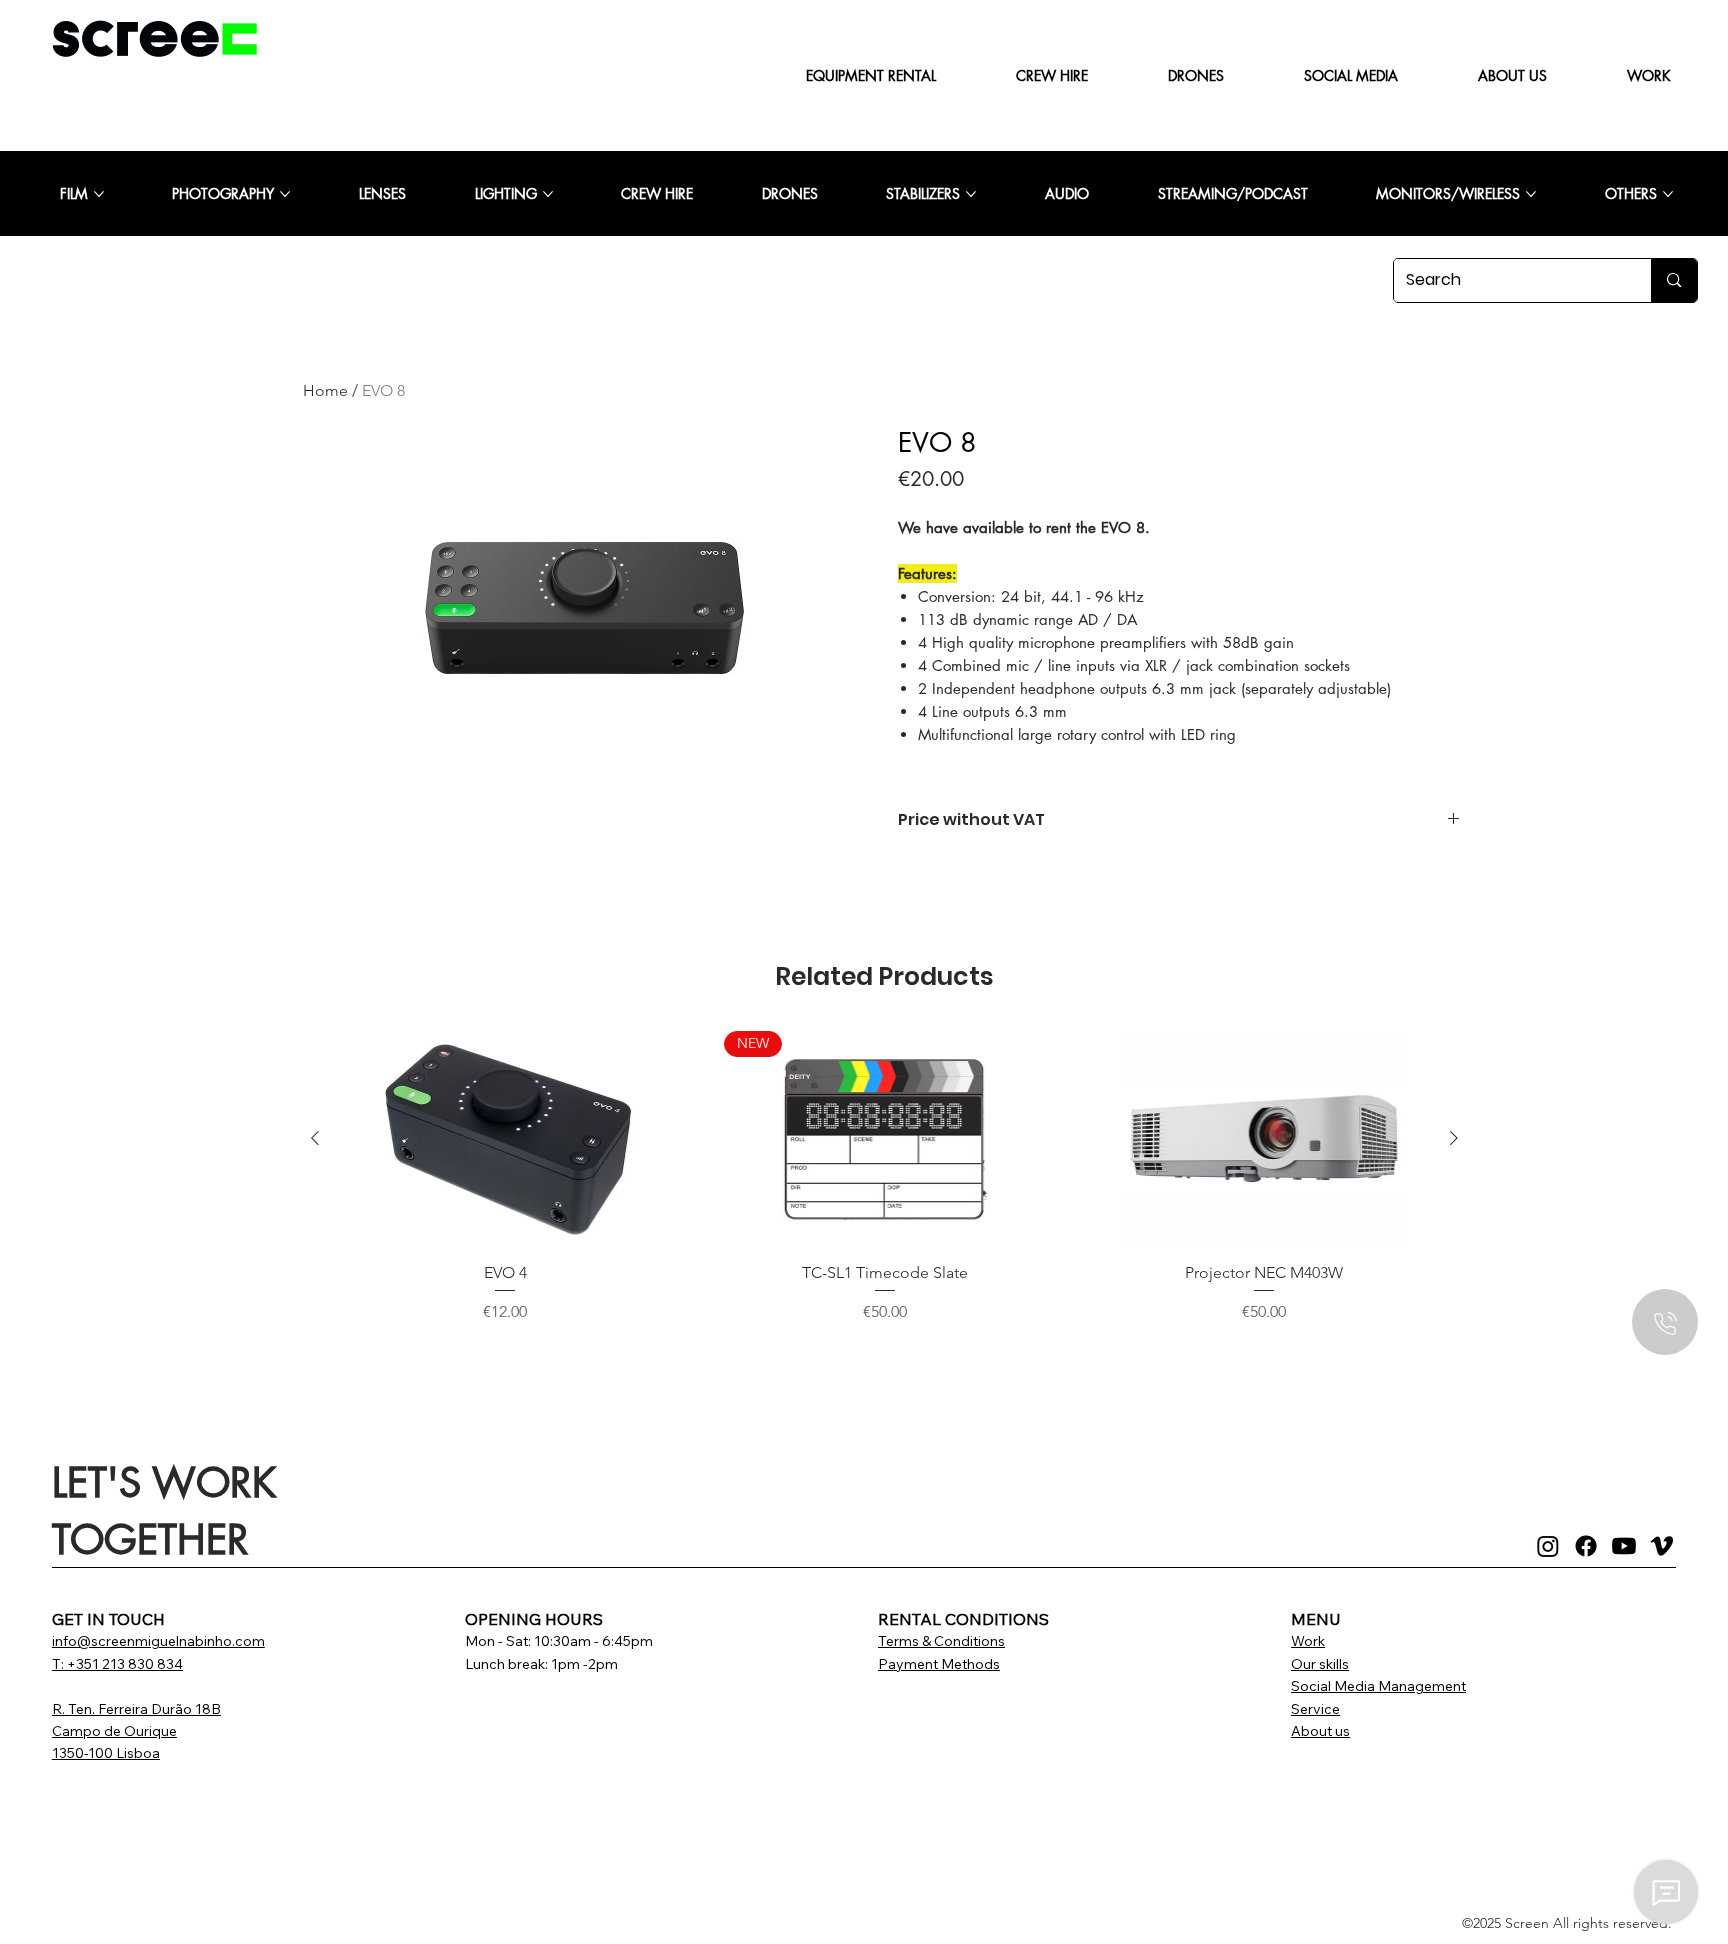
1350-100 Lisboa (106, 1753)
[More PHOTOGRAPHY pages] (285, 194)
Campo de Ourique (114, 1731)
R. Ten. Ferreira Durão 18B (136, 1709)
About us (1320, 1731)
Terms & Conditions (941, 1641)
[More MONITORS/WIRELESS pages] (1531, 194)
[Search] (1673, 280)
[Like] (1665, 1322)
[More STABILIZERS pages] (971, 194)
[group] (884, 1189)
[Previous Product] (315, 1138)
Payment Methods (939, 1664)
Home (325, 390)
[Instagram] (1548, 1546)
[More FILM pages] (99, 194)
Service (1315, 1709)
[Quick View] (505, 1138)
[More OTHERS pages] (1668, 194)
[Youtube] (1624, 1546)
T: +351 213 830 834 (117, 1664)
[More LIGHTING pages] (548, 194)
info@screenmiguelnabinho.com (158, 1641)
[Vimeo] (1662, 1546)
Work (1308, 1641)
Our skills (1320, 1664)
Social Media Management (1378, 1686)
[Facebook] (1586, 1546)
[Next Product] (1454, 1138)
